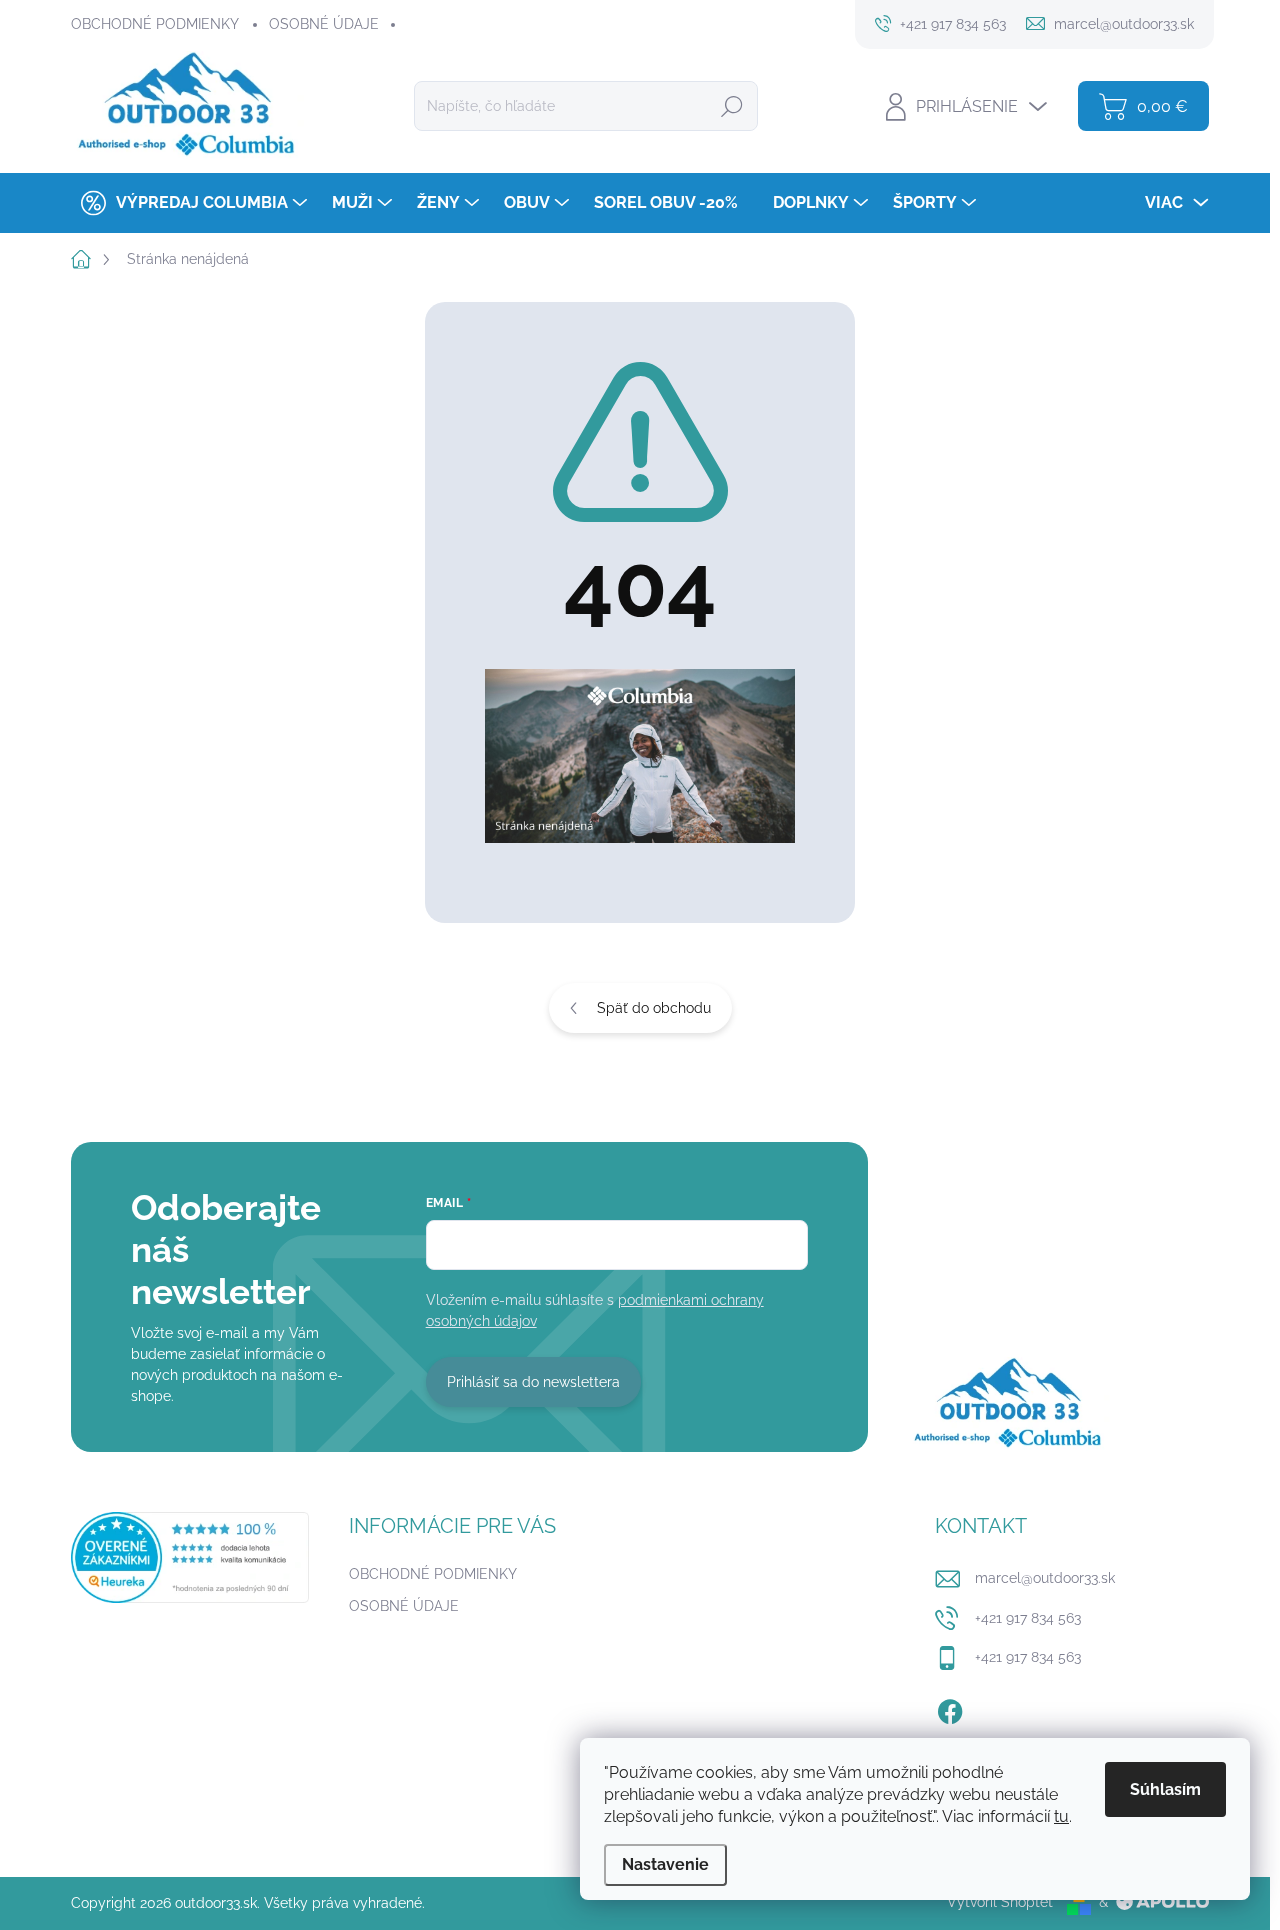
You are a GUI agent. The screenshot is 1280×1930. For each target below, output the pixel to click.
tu (1061, 1816)
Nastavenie (665, 1864)
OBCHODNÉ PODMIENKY (155, 24)
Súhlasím (1165, 1789)
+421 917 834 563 (1028, 1618)
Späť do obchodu (654, 1008)
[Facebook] (950, 1708)
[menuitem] (191, 203)
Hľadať (732, 106)
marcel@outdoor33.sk (1045, 1578)
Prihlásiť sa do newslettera (533, 1382)
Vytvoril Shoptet (1000, 1902)
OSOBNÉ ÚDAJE (324, 24)
